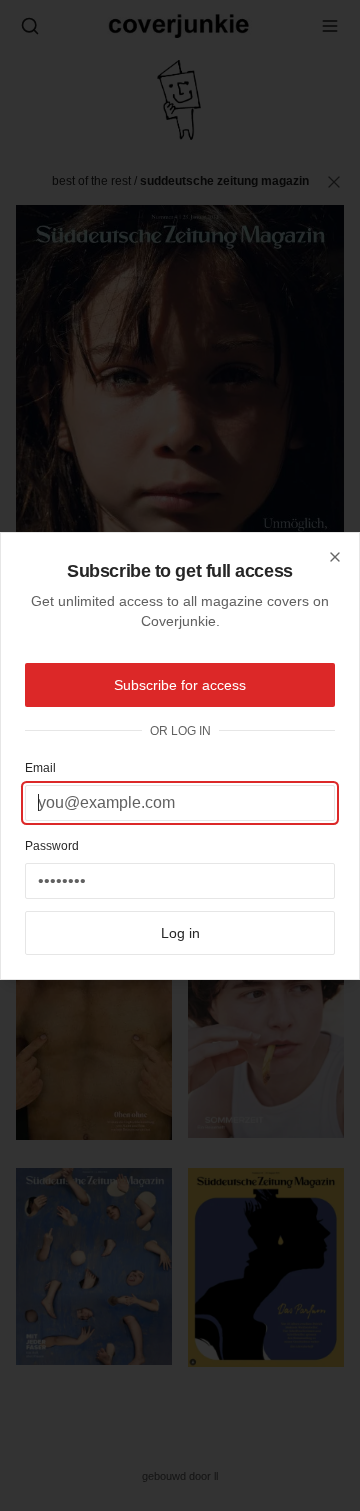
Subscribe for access (180, 685)
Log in (180, 933)
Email (40, 768)
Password (52, 846)
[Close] (335, 557)
